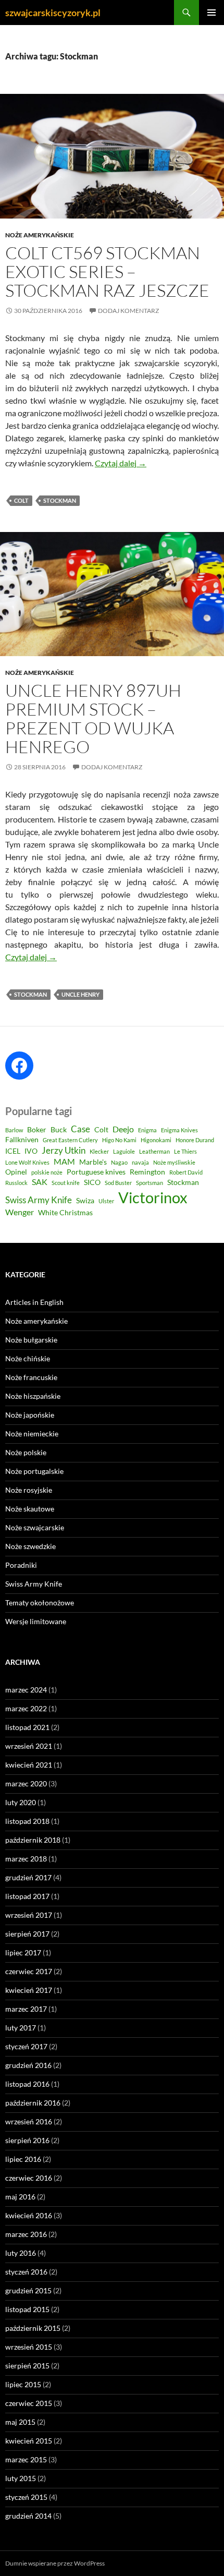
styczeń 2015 (26, 2497)
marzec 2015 (26, 2459)
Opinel (16, 1172)
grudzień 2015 (28, 2290)
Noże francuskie (31, 1377)
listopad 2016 (27, 2084)
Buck (59, 1130)
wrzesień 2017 (29, 1915)
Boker (37, 1130)
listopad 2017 (27, 1896)
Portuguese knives (96, 1172)
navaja (140, 1162)
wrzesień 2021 (29, 1746)
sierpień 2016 (27, 2140)
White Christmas (65, 1213)
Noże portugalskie (34, 1471)
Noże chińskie (28, 1358)
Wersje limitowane (36, 1621)
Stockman (60, 500)
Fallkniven (22, 1140)
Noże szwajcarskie (35, 1527)
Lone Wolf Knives (27, 1162)
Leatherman (154, 1151)
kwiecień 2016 (29, 2215)
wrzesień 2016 (29, 2121)
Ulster (106, 1201)
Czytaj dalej (121, 463)
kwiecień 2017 (29, 1990)
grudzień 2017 (28, 1877)
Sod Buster (118, 1183)
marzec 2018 (26, 1859)
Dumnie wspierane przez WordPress (55, 2563)
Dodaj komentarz (128, 311)
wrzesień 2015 (29, 2347)
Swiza (85, 1201)
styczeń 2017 (26, 2046)
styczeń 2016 (26, 2272)
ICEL (13, 1151)
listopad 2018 (27, 1821)
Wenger (20, 1212)
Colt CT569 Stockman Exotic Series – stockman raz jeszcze (107, 271)
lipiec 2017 (23, 1952)
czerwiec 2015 (29, 2403)
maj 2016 (20, 2197)
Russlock (16, 1183)
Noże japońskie (30, 1415)
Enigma (147, 1130)
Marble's (93, 1162)
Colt (21, 500)
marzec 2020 (26, 1783)
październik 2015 (33, 2328)
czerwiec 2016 (29, 2178)
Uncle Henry (80, 994)
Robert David (186, 1172)
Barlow (14, 1130)
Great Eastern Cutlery (70, 1140)
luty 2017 (21, 2028)
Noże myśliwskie (174, 1162)
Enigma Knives (179, 1130)
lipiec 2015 (23, 2384)
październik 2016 (33, 2103)
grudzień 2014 (28, 2516)
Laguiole (124, 1151)
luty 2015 (21, 2478)
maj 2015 (20, 2422)
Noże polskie (26, 1452)
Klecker (99, 1151)
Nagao (119, 1162)
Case (80, 1129)
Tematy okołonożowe (40, 1603)
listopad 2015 (27, 2309)
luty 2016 (21, 2253)
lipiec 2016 (23, 2159)
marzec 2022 (26, 1708)
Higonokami (156, 1140)
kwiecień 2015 (29, 2441)
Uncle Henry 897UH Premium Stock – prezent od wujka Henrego (93, 718)
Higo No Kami (119, 1140)
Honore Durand (195, 1140)
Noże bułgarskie (31, 1340)
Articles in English (34, 1302)
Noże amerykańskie (40, 235)
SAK (40, 1182)
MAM (64, 1162)
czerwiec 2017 (29, 1971)
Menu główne (211, 13)
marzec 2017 (26, 2009)
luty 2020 (21, 1802)
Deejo (123, 1129)
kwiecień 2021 (29, 1765)
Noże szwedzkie (30, 1546)
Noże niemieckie (32, 1434)
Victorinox (153, 1197)
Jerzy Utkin (64, 1150)
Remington (147, 1172)
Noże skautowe (30, 1509)
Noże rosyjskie (29, 1490)
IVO (31, 1151)
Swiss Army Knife (39, 1200)
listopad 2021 (27, 1727)
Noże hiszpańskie (33, 1396)
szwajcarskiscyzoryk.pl (53, 13)
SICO (92, 1182)
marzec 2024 (26, 1690)
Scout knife (66, 1183)
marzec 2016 (26, 2234)
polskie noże (47, 1172)
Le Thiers (185, 1151)
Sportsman (150, 1183)
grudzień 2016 (28, 2065)
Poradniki (21, 1565)
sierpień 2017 (27, 1934)
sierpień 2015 (27, 2366)
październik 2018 (33, 1840)
